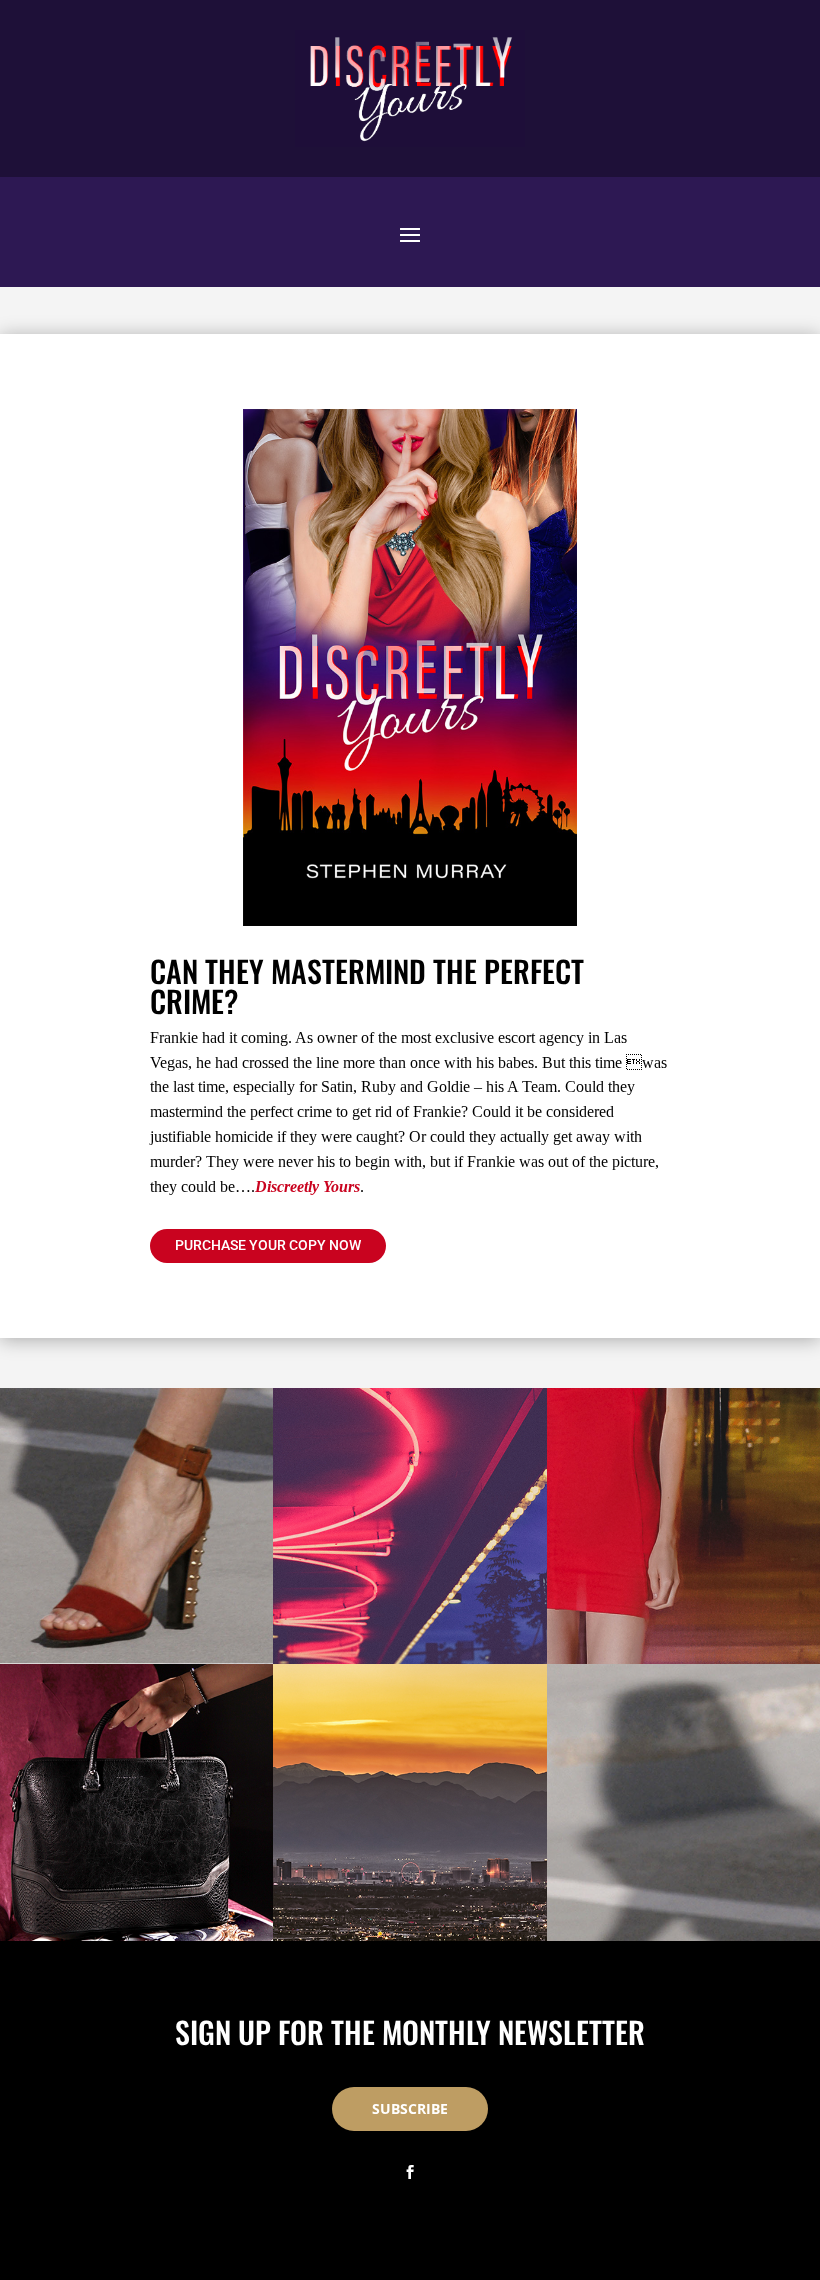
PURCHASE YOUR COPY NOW (268, 1245)
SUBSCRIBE (410, 2108)
